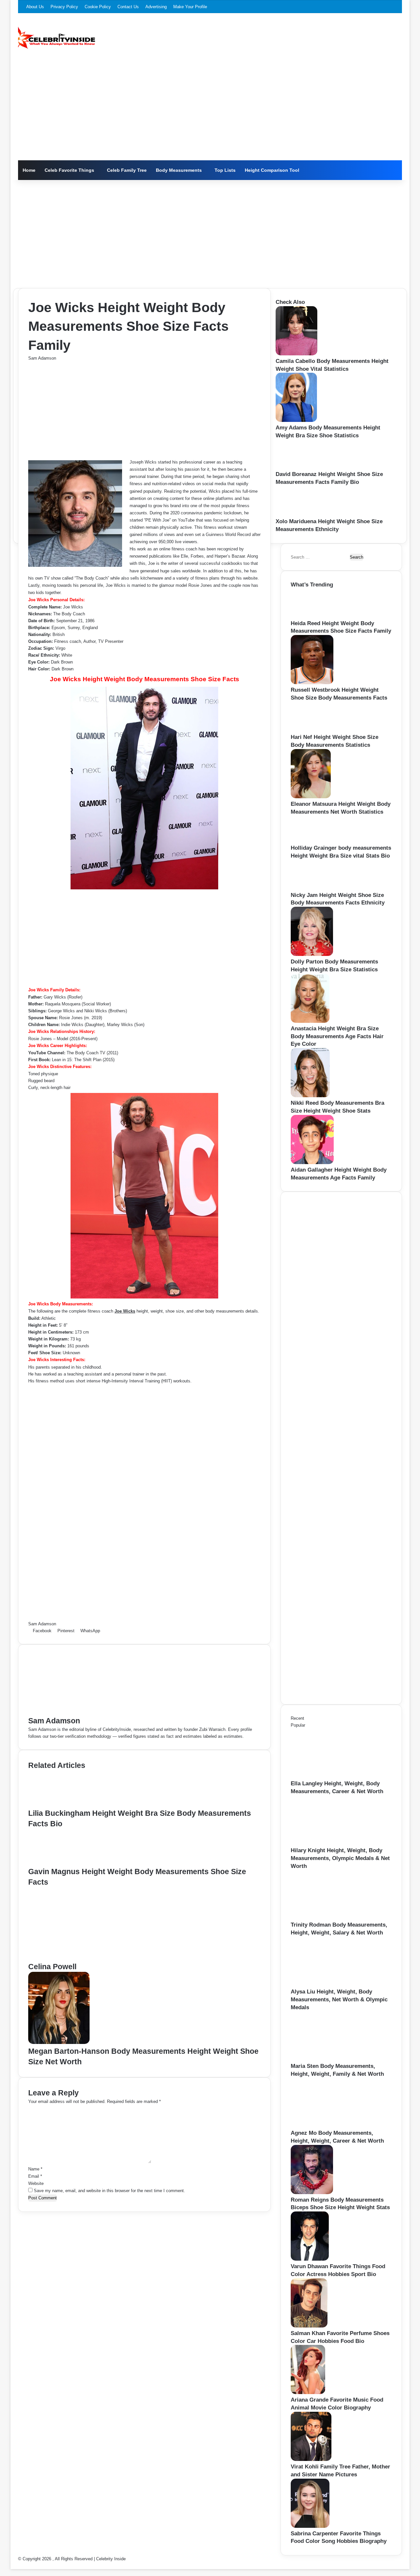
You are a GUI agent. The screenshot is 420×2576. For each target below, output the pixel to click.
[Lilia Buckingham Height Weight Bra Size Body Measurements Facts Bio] (60, 1804)
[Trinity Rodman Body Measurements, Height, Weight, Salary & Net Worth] (327, 1918)
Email (35, 2176)
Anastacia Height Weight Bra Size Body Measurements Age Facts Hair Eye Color (337, 1036)
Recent (297, 1718)
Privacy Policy (64, 7)
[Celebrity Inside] (57, 38)
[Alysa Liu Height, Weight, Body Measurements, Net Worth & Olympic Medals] (327, 1984)
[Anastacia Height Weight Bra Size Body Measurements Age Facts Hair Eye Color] (310, 1021)
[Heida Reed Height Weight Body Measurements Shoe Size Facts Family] (312, 616)
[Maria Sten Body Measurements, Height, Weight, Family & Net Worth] (327, 2059)
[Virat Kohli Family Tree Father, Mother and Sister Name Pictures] (311, 2459)
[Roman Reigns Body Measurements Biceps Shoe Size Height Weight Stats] (312, 2193)
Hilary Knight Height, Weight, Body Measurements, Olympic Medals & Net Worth (340, 1858)
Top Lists (225, 170)
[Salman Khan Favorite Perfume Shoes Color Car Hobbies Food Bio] (309, 2326)
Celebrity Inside (111, 2559)
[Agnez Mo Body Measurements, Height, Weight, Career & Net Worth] (327, 2126)
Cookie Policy (98, 7)
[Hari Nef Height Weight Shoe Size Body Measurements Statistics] (313, 730)
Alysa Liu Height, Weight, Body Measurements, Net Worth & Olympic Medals (339, 2000)
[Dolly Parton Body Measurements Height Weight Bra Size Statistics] (312, 954)
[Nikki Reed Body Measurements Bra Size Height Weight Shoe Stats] (310, 1096)
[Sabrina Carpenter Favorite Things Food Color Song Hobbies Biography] (310, 2526)
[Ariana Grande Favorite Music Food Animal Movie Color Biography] (308, 2393)
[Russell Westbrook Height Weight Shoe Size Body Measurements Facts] (312, 683)
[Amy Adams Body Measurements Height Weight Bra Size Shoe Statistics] (296, 420)
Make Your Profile (190, 7)
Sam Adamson (42, 358)
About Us (35, 7)
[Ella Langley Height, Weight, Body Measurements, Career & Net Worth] (327, 1776)
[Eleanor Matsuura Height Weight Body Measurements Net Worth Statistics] (311, 797)
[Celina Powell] (92, 1958)
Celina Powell (52, 1967)
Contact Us (128, 7)
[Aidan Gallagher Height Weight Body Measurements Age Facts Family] (312, 1163)
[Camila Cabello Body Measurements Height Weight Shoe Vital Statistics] (296, 354)
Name (35, 2169)
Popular (298, 1725)
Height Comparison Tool (272, 170)
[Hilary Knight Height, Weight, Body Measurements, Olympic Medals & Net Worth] (327, 1843)
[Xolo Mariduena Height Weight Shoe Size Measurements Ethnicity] (297, 514)
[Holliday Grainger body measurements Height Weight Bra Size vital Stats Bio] (310, 841)
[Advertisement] (210, 111)
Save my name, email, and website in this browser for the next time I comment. (109, 2191)
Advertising (156, 7)
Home (29, 170)
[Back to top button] (12, 2566)
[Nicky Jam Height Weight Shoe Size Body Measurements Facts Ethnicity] (312, 888)
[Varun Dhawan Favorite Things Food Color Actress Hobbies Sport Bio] (310, 2259)
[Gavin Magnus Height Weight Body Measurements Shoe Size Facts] (59, 1863)
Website (36, 2183)
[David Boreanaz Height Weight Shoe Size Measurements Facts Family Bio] (297, 467)
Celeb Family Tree (127, 170)
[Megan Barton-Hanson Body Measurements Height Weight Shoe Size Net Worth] (59, 2042)
